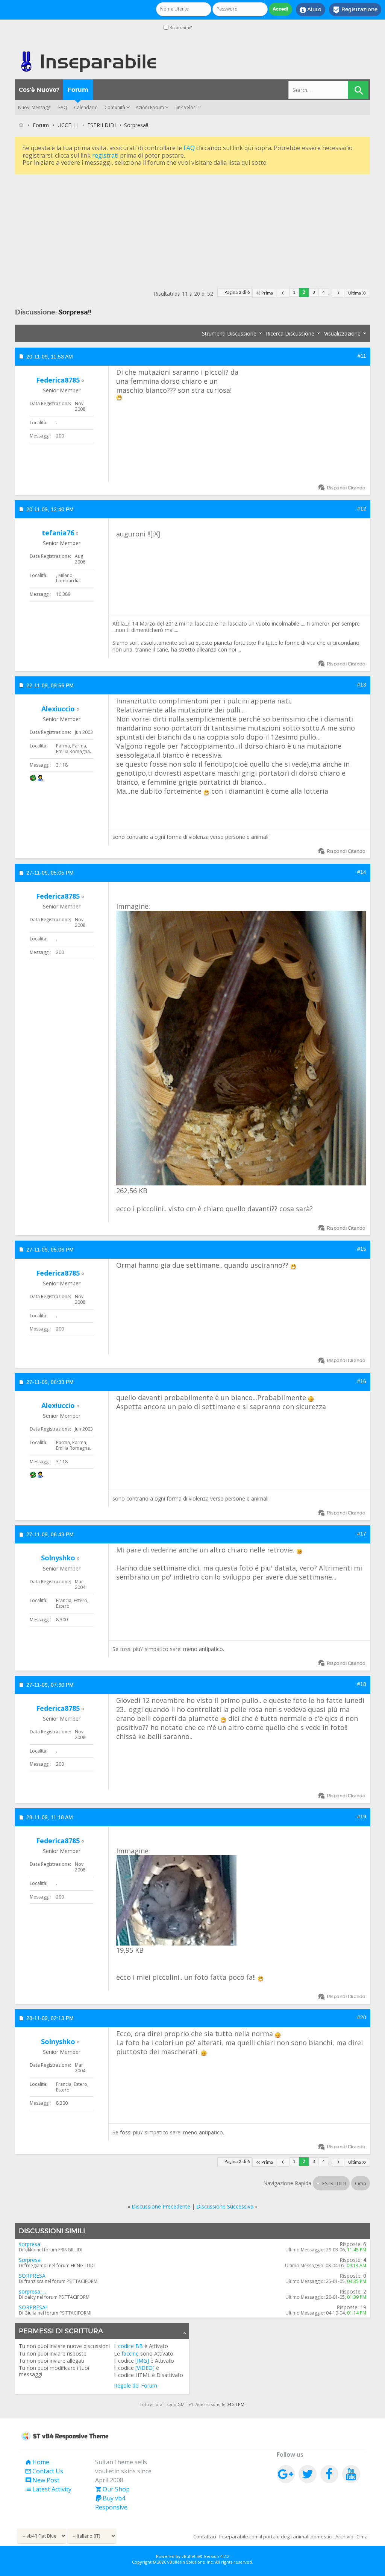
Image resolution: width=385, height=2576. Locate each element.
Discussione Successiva (225, 2206)
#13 (362, 685)
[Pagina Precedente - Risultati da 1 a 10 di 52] (283, 293)
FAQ (63, 107)
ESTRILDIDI (102, 125)
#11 (362, 356)
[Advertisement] (192, 229)
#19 (362, 1817)
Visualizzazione (342, 333)
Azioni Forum (150, 107)
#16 (362, 1381)
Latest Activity (48, 2489)
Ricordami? (180, 27)
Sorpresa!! (75, 312)
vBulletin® (192, 2556)
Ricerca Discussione (290, 333)
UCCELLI (68, 125)
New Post (42, 2480)
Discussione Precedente (161, 2206)
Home (37, 2462)
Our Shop (112, 2489)
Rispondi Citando (346, 488)
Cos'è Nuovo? (39, 90)
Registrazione (355, 10)
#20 (362, 2017)
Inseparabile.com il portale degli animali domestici (276, 2537)
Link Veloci (186, 107)
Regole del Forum (136, 2385)
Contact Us (44, 2471)
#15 (362, 1249)
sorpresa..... (32, 2291)
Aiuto (311, 10)
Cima (361, 2183)
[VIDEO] (145, 2368)
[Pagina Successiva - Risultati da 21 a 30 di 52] (338, 293)
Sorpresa (30, 2260)
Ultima (355, 293)
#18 (362, 1684)
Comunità (115, 107)
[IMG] (142, 2361)
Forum (78, 90)
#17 (362, 1534)
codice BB (130, 2346)
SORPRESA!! (33, 2307)
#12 (362, 509)
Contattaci (205, 2537)
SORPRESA (32, 2276)
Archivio (344, 2537)
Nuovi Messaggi (35, 107)
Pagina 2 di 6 (237, 292)
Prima (267, 293)
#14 (362, 872)
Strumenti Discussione (229, 333)
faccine (130, 2353)
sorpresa (30, 2244)
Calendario (86, 107)
